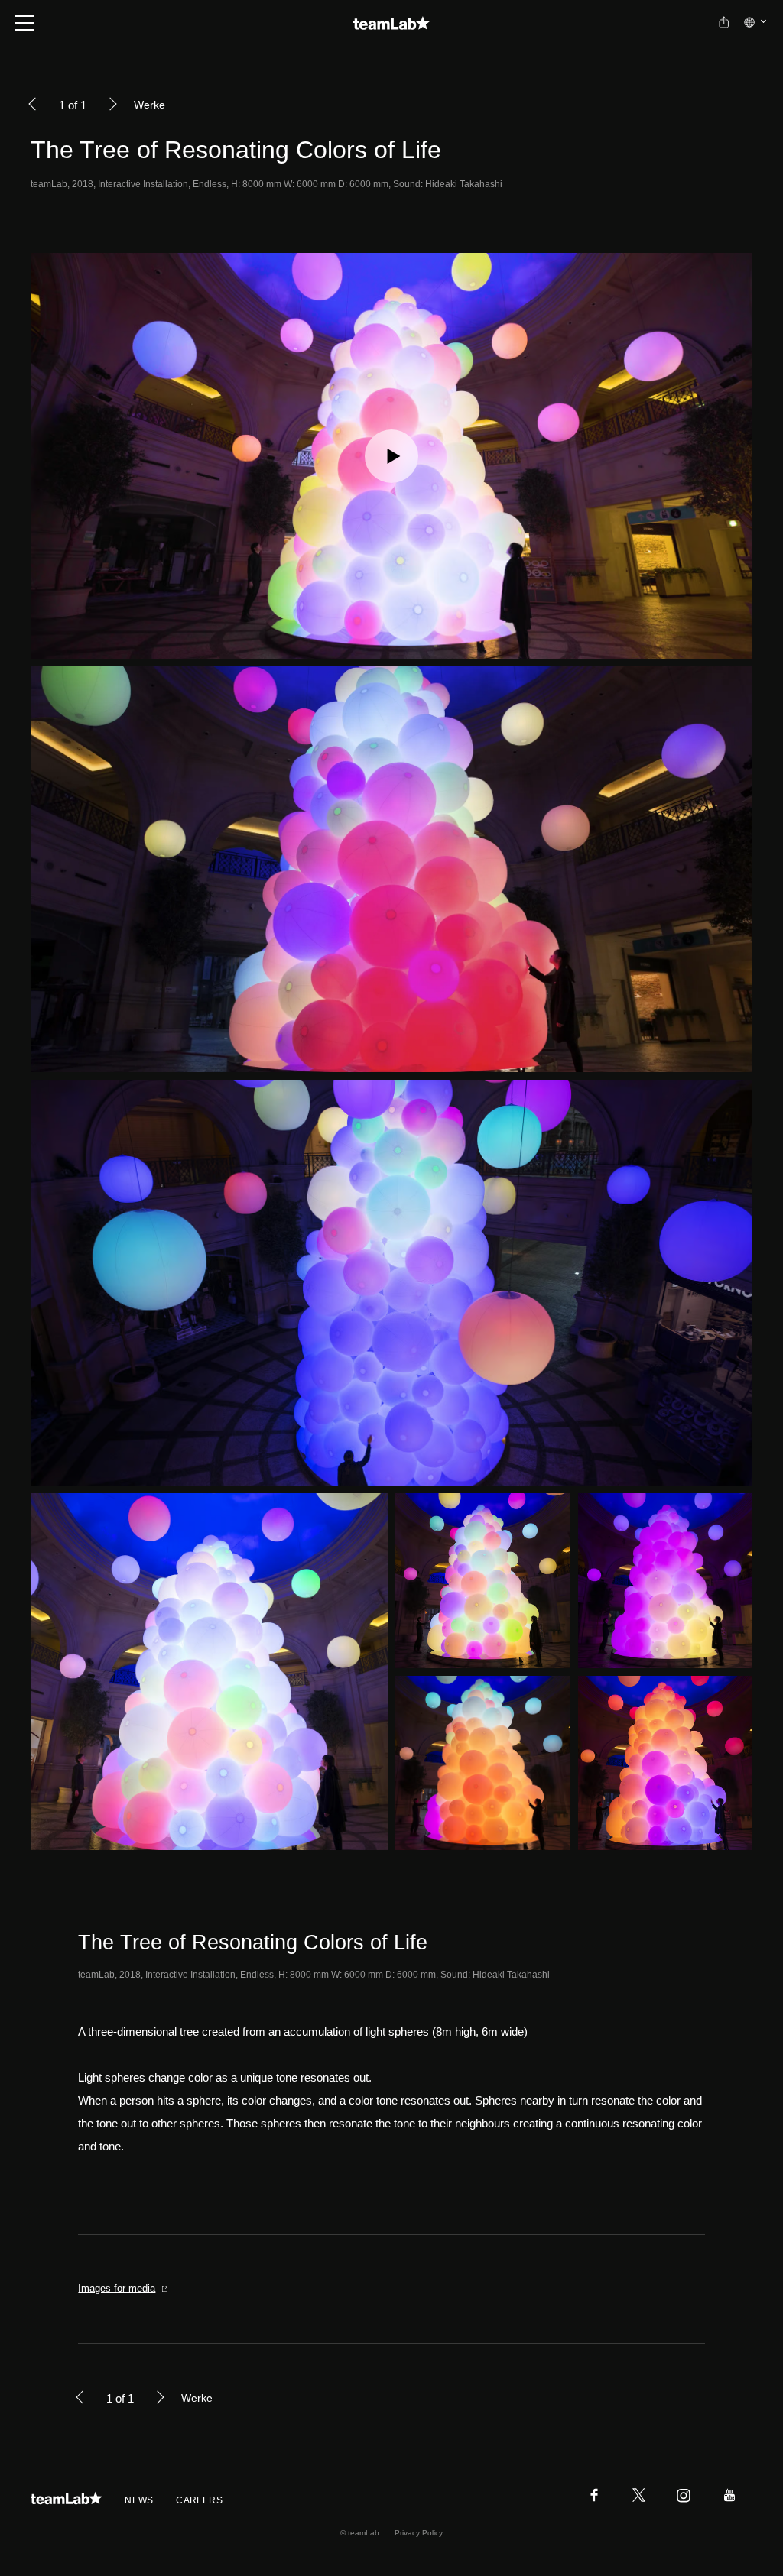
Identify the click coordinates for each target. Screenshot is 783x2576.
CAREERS (199, 2500)
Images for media (117, 2288)
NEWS (139, 2500)
